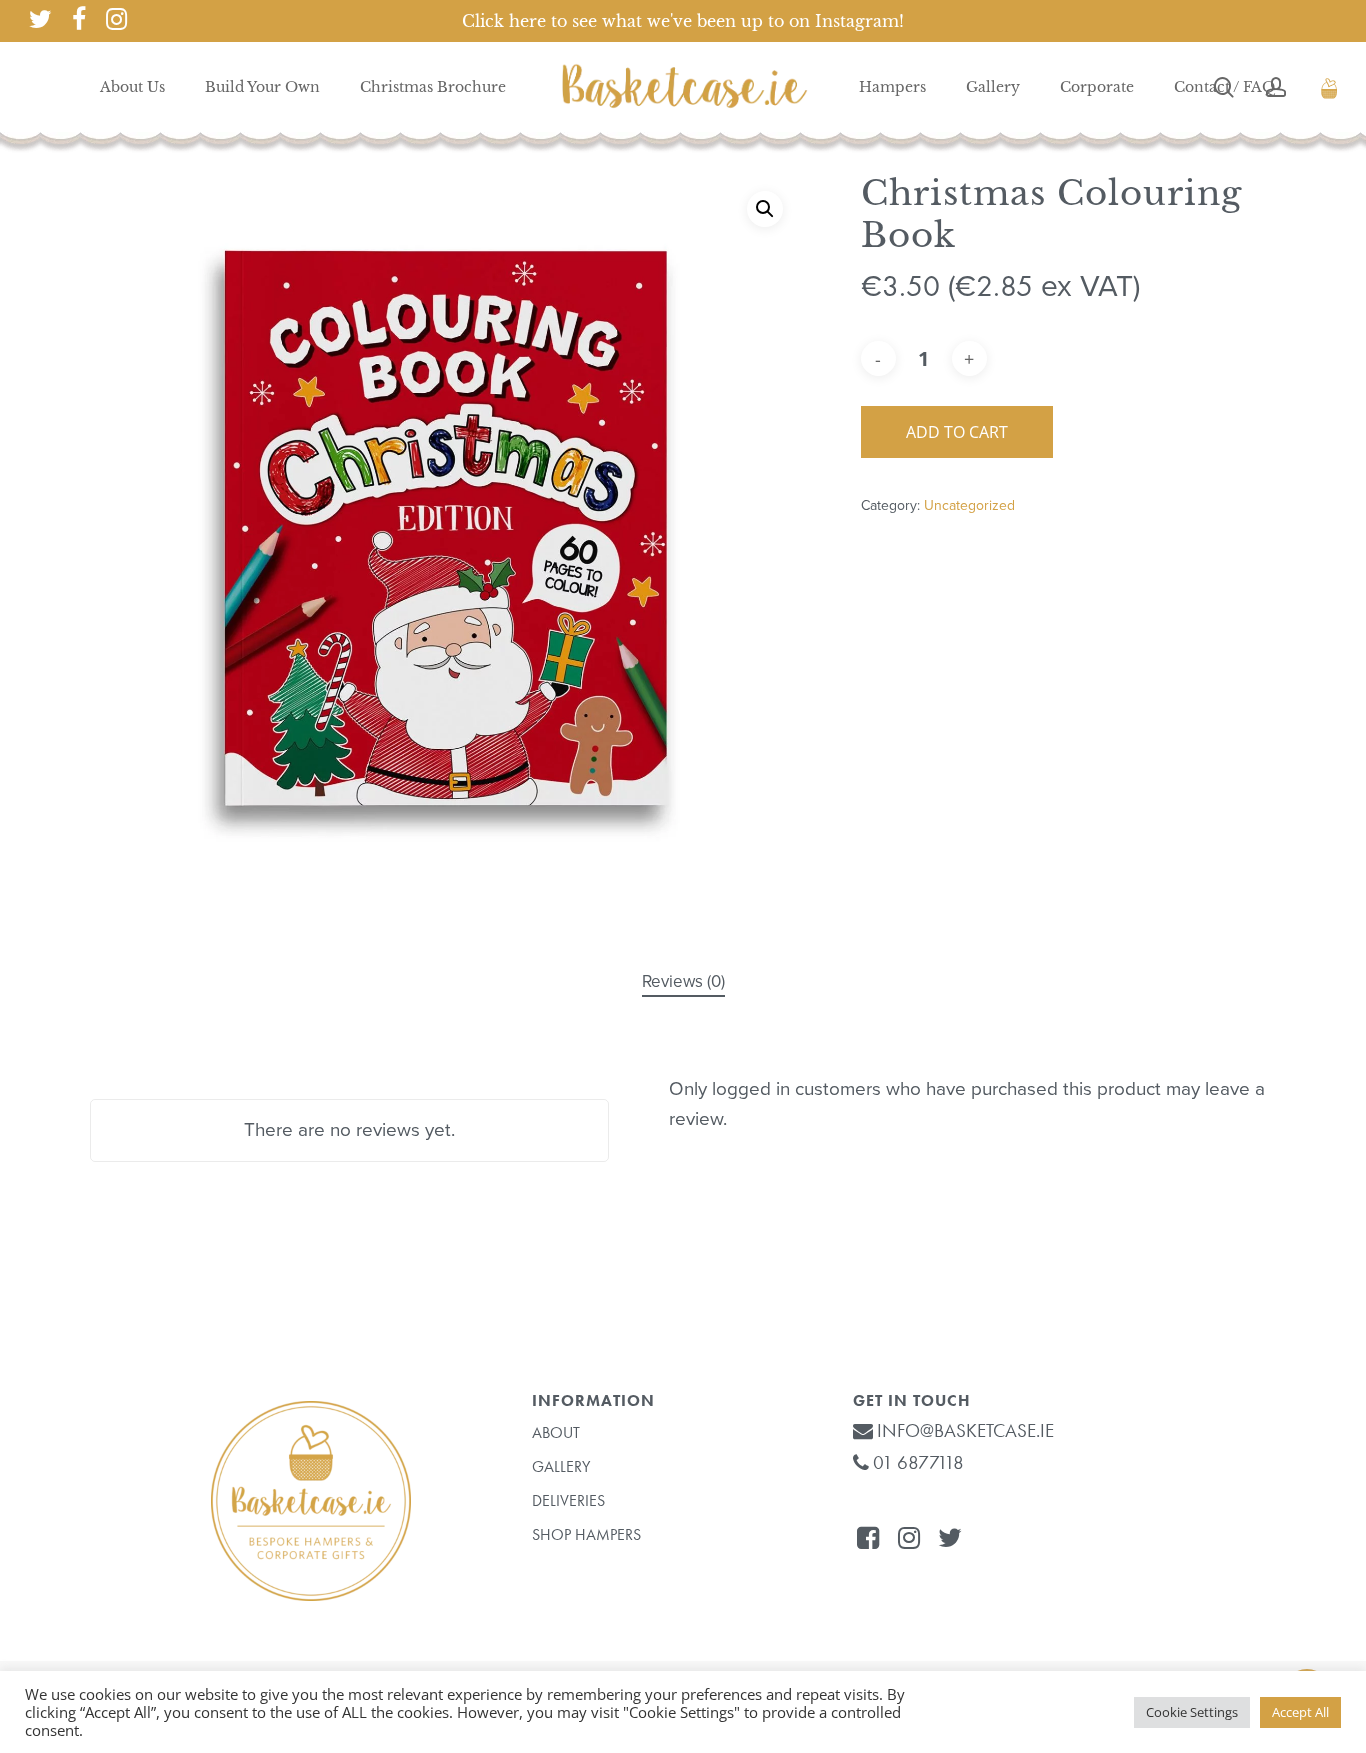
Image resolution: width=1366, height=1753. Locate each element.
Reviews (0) (683, 981)
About (556, 1432)
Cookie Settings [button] (1192, 1712)
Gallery (561, 1466)
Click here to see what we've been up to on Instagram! (683, 21)
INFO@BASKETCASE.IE (963, 1430)
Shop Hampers (586, 1534)
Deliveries (568, 1500)
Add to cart (957, 432)
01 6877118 (916, 1462)
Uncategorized (969, 505)
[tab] (683, 982)
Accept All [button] (1300, 1712)
